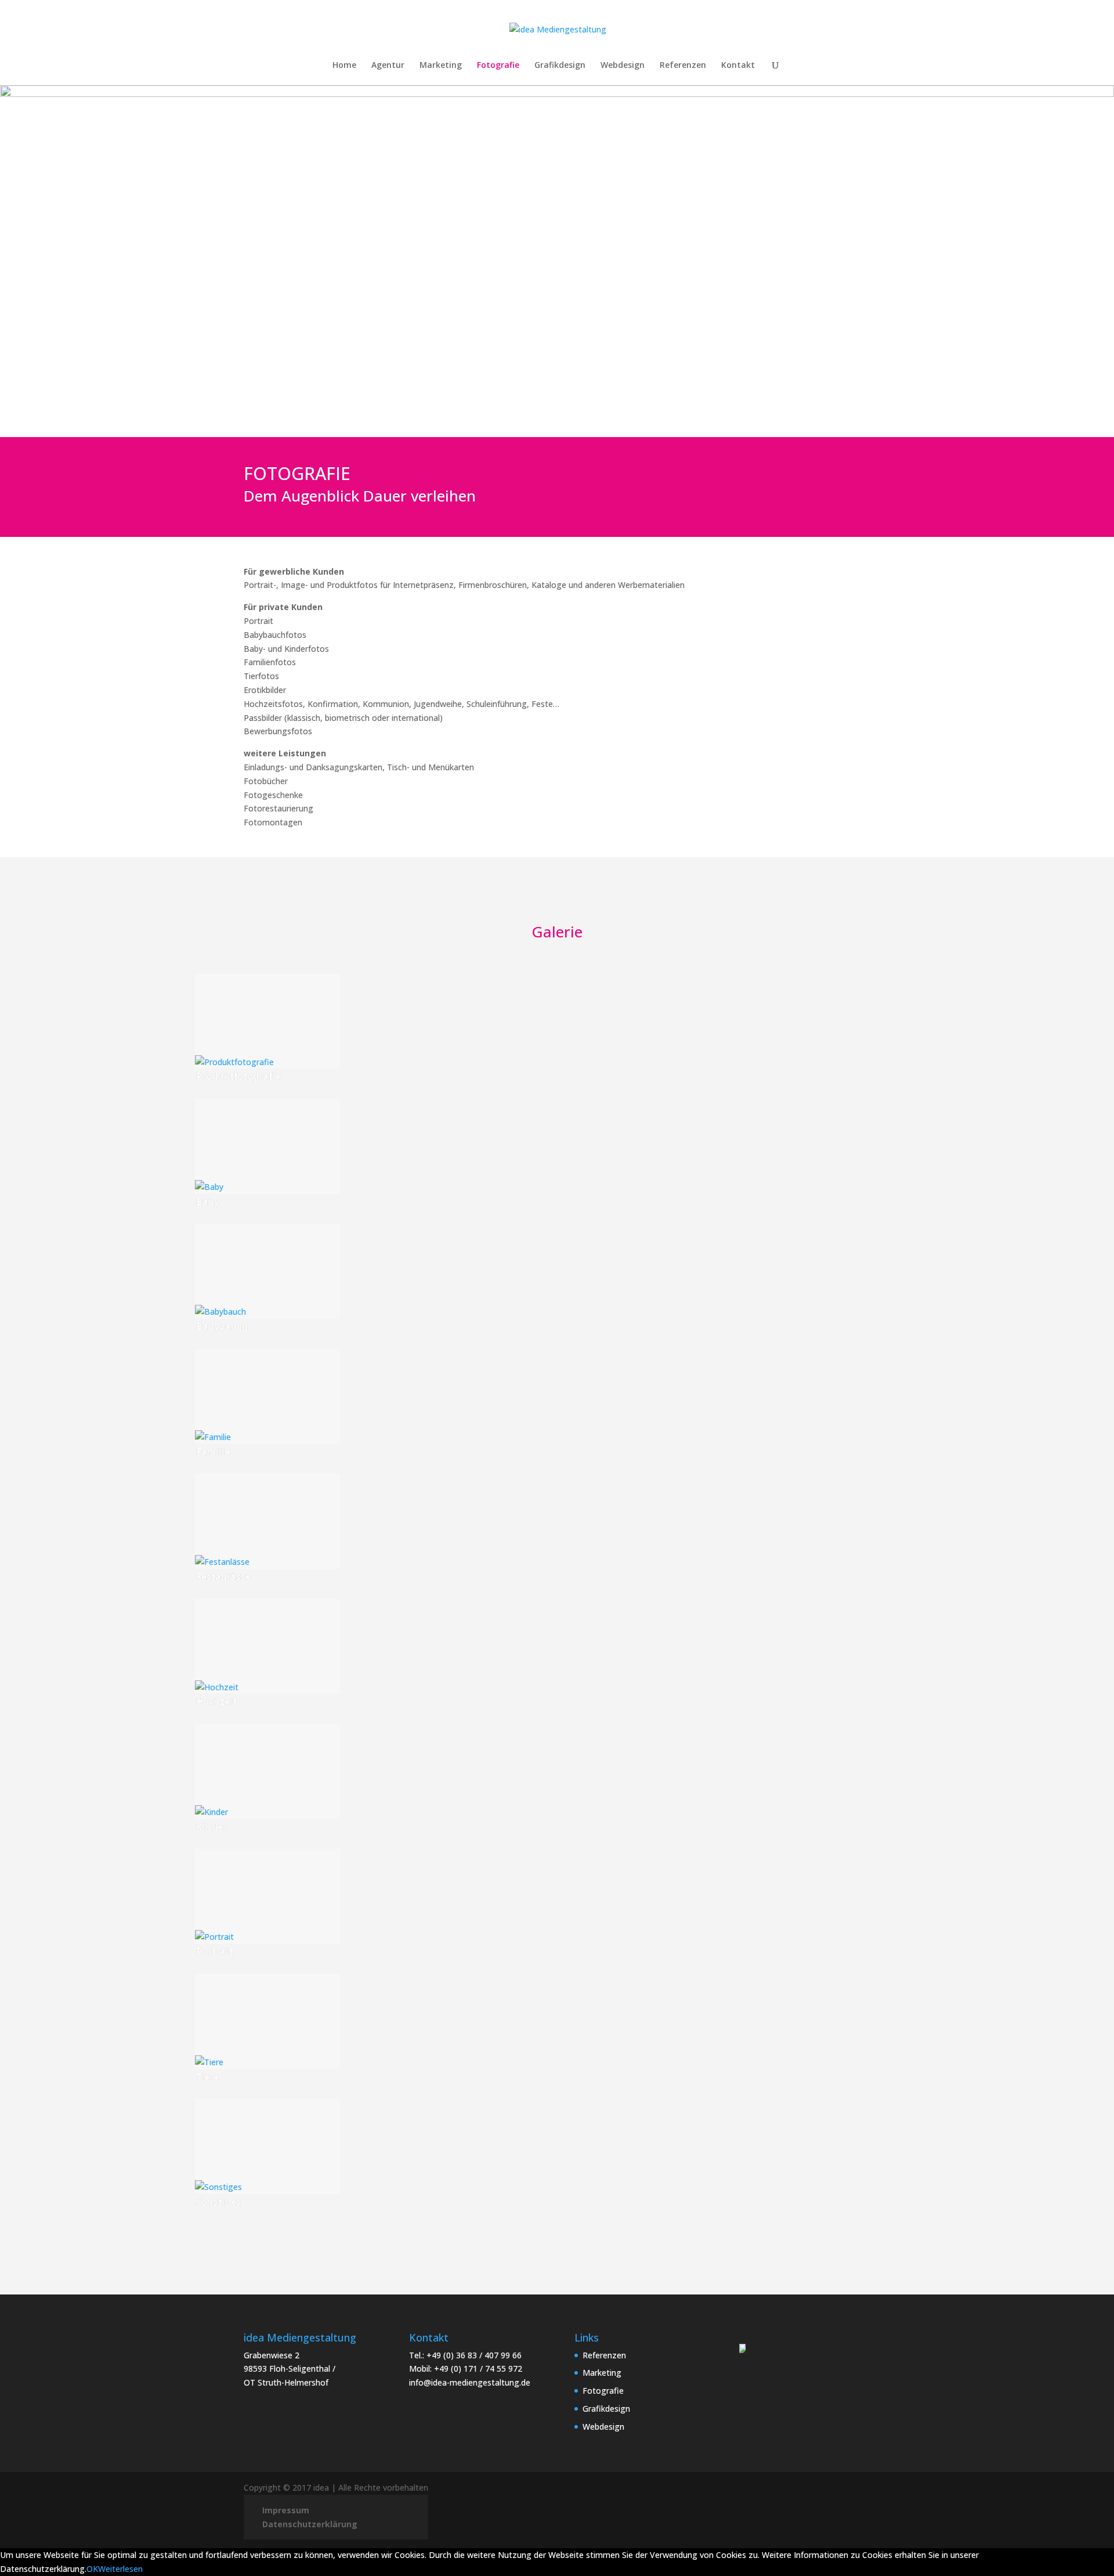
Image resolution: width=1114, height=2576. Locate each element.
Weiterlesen (120, 2569)
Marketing (441, 66)
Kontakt (738, 66)
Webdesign (623, 66)
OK (92, 2569)
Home (344, 66)
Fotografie (498, 66)
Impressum (286, 2510)
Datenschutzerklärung (310, 2524)
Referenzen (683, 66)
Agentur (388, 66)
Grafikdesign (560, 66)
